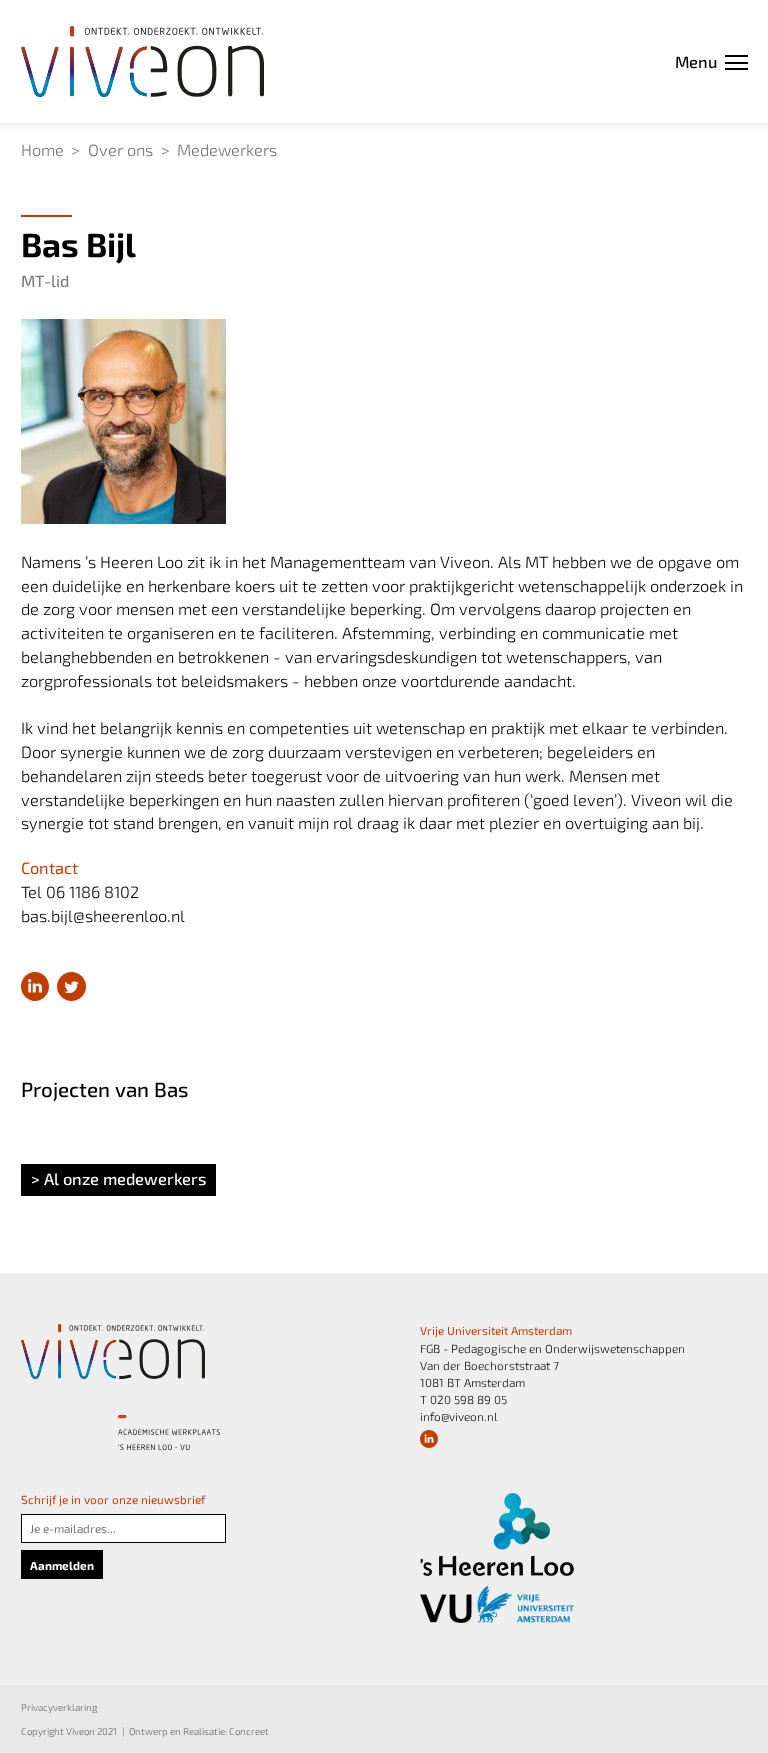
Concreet (249, 1731)
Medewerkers (227, 149)
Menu (696, 61)
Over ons (120, 149)
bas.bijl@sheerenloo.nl (103, 915)
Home (42, 149)
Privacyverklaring (59, 1707)
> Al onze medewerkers (118, 1178)
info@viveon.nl (458, 1416)
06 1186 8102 (92, 891)
